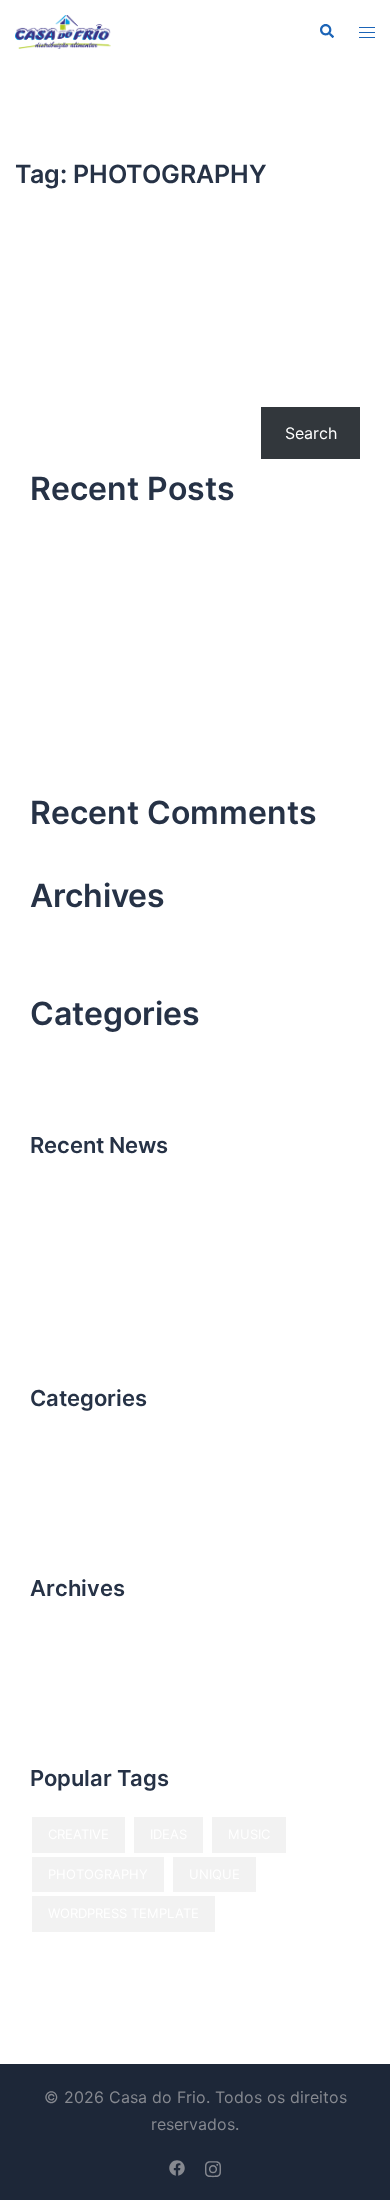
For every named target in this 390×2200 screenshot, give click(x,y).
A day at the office (101, 709)
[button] (326, 32)
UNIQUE (214, 1874)
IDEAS (168, 1834)
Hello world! (75, 526)
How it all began (92, 587)
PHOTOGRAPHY (98, 1874)
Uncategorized (86, 1051)
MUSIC (249, 1834)
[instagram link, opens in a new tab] (213, 2166)
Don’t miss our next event (127, 648)
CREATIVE (78, 1834)
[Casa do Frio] (63, 30)
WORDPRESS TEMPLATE (123, 1913)
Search (56, 388)
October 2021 (82, 933)
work (49, 1088)
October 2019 (82, 970)
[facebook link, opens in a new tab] (177, 2166)
